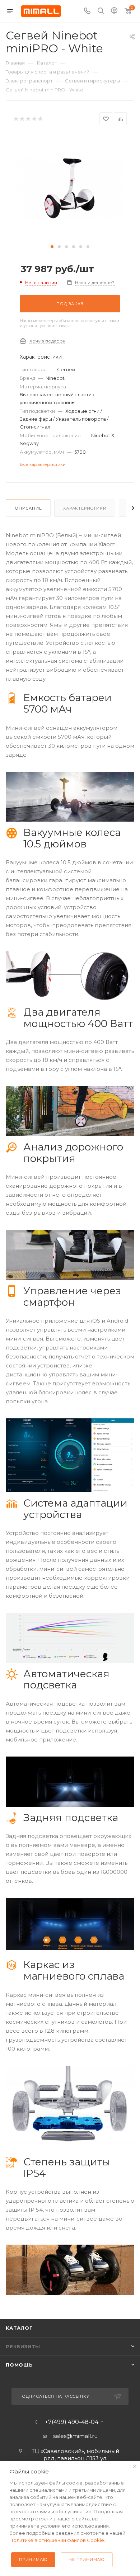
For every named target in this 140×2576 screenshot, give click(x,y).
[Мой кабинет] (114, 11)
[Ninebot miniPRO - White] (70, 188)
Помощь (19, 2365)
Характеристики (85, 508)
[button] (52, 247)
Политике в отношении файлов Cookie (57, 2540)
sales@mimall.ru (75, 2436)
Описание (28, 508)
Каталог (19, 2328)
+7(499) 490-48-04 (72, 2422)
